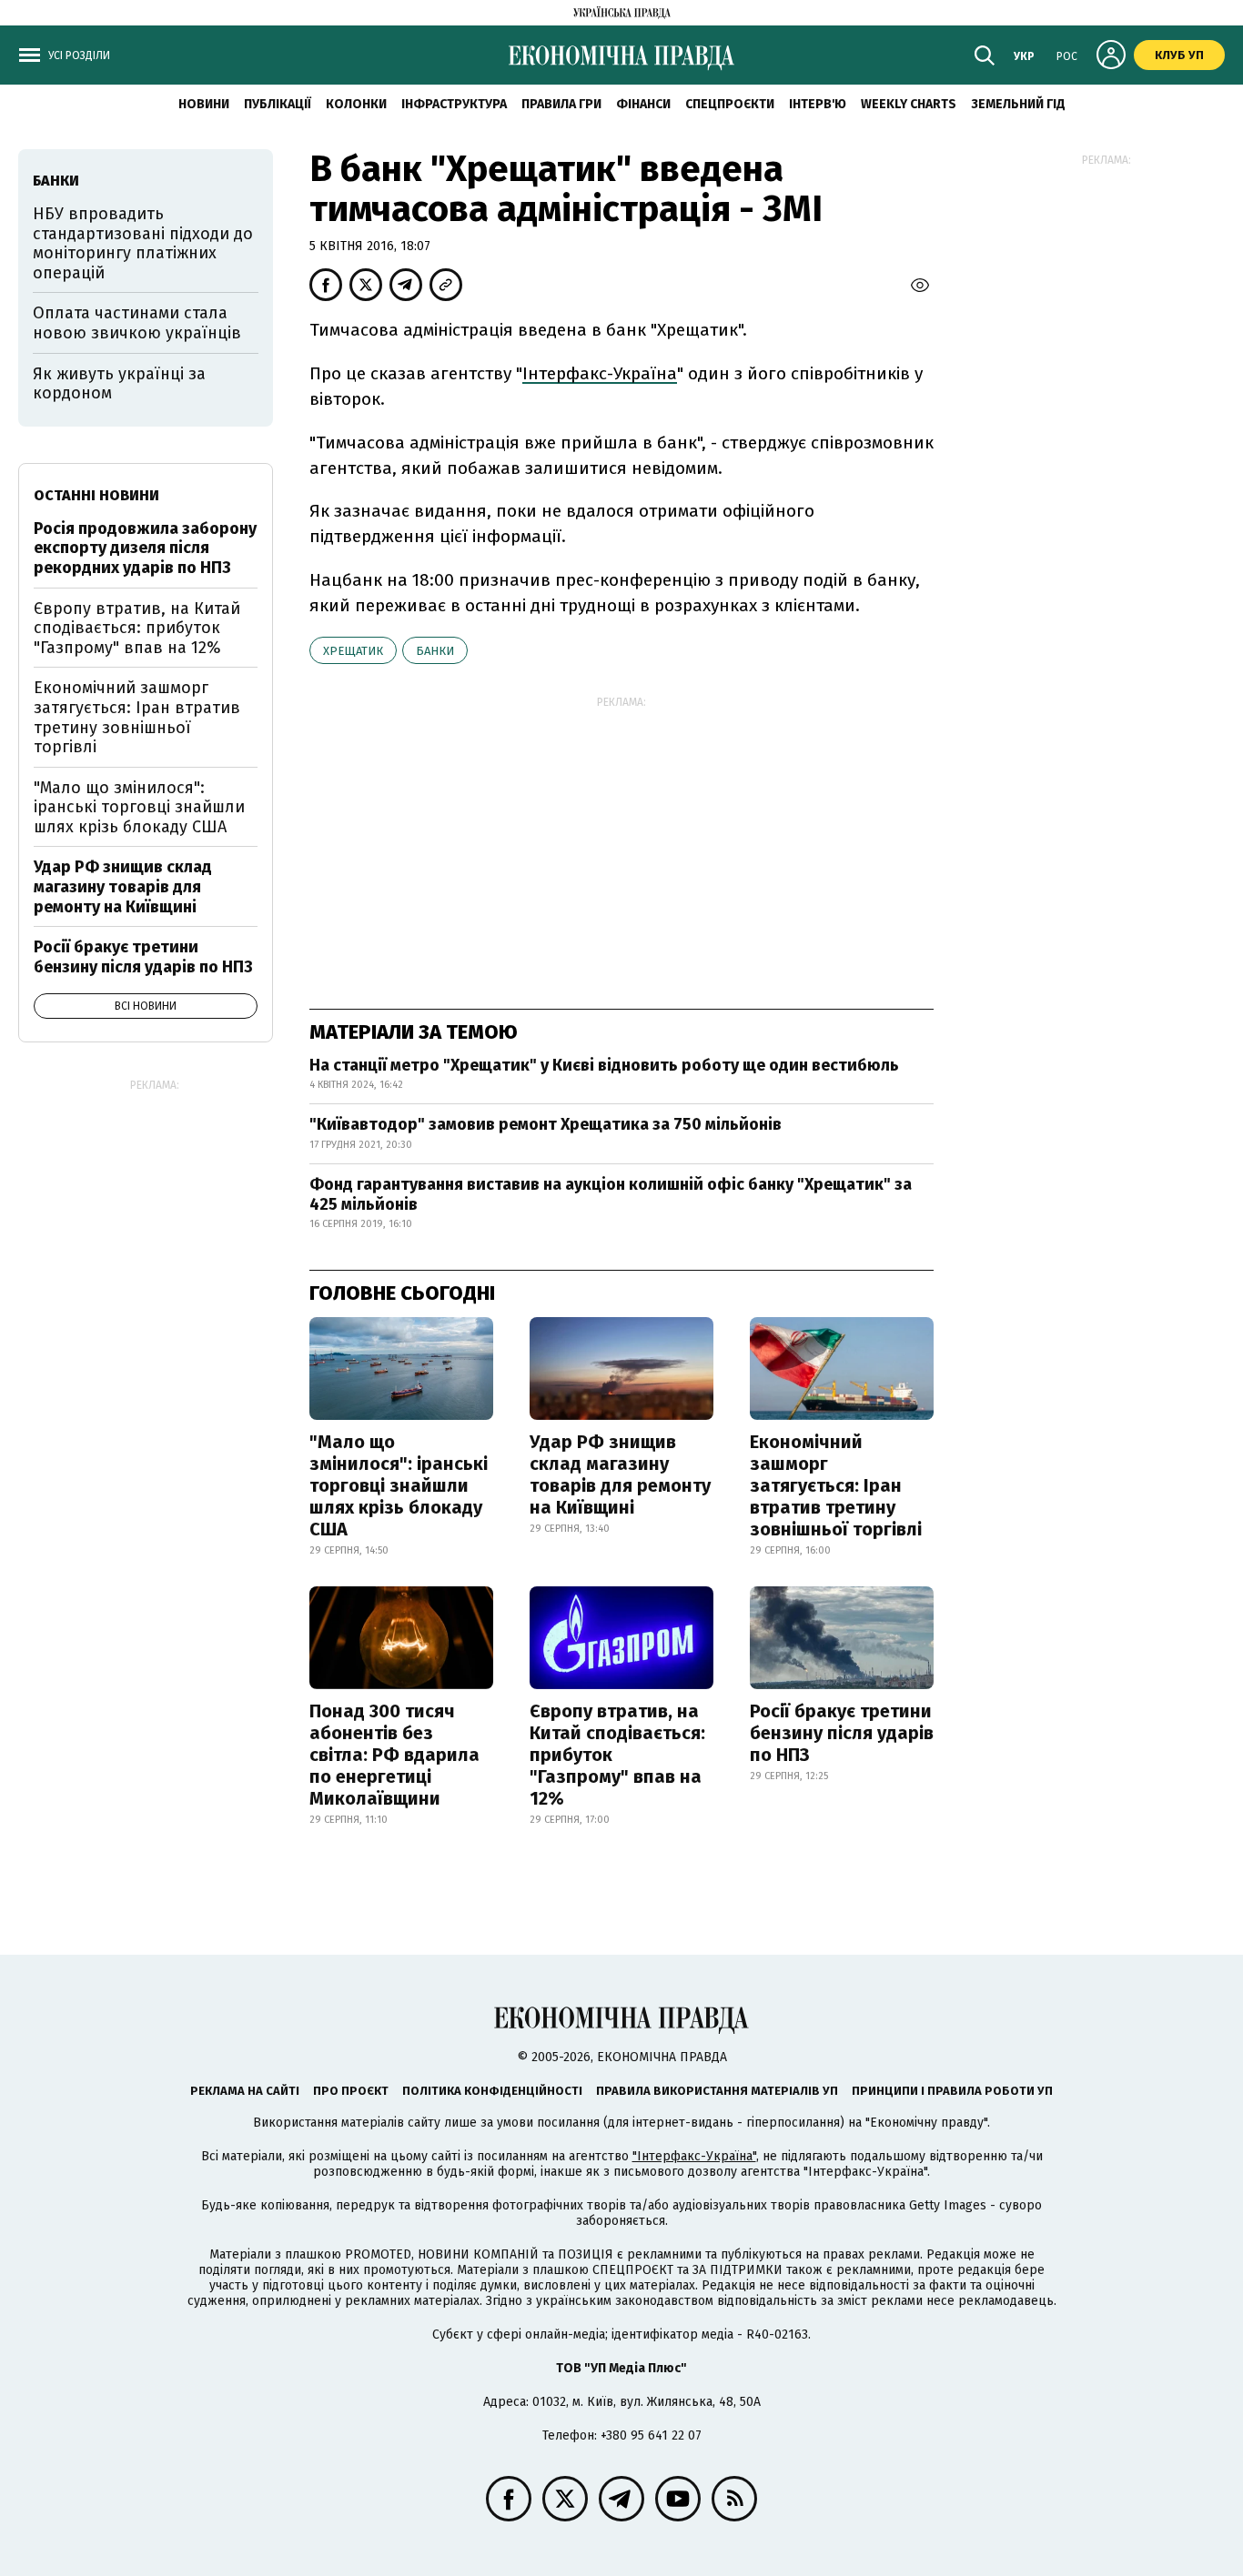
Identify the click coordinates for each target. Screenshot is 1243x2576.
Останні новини (96, 495)
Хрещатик (353, 651)
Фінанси (643, 104)
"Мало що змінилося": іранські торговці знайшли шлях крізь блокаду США (399, 1485)
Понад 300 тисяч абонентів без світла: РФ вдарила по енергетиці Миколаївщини (394, 1755)
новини (204, 104)
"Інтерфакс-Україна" (694, 2156)
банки (435, 651)
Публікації (278, 104)
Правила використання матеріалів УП (717, 2091)
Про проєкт (351, 2091)
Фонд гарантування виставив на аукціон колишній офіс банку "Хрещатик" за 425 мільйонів (611, 1194)
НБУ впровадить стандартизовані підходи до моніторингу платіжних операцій (143, 243)
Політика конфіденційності (492, 2091)
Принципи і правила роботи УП (952, 2091)
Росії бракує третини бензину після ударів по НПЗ (842, 1733)
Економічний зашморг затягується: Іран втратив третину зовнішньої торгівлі (836, 1485)
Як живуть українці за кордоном (119, 384)
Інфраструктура (454, 104)
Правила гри (561, 104)
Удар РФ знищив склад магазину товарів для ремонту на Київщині (620, 1474)
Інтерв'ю (818, 104)
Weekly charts (909, 104)
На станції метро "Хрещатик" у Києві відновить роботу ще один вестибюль (604, 1065)
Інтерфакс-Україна (600, 373)
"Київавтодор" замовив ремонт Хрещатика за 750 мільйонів (546, 1124)
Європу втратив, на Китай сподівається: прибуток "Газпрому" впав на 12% (617, 1755)
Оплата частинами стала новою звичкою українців (137, 323)
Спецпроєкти (730, 104)
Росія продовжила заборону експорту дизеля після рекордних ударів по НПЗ (145, 548)
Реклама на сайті (245, 2091)
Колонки (356, 104)
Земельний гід (1018, 104)
